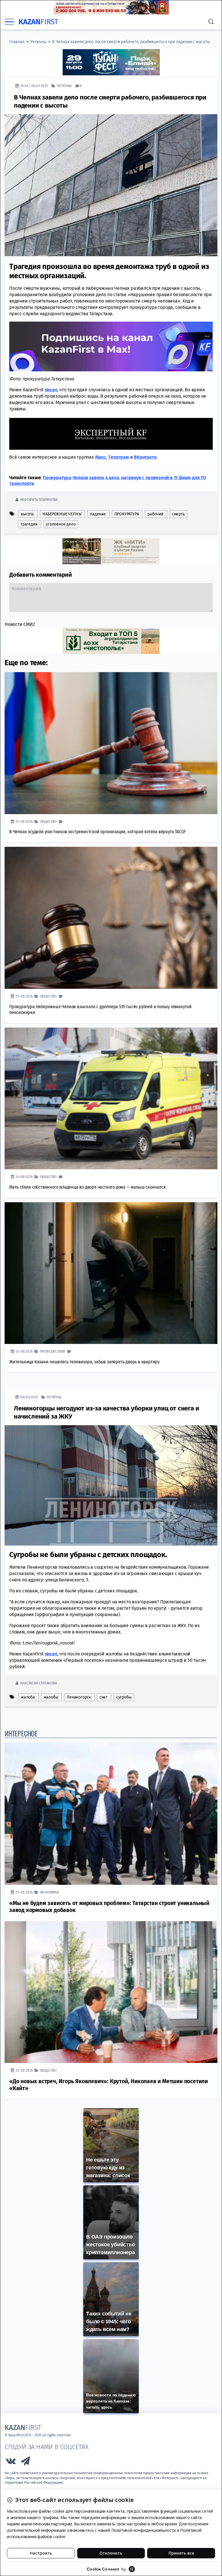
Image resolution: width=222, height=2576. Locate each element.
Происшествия (53, 1351)
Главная (17, 42)
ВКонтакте (145, 457)
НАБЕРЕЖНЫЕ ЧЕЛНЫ (62, 514)
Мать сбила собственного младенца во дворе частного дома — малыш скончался (87, 1187)
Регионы (38, 42)
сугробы (124, 1697)
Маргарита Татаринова (39, 499)
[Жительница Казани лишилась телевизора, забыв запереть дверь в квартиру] (111, 1273)
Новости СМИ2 (20, 624)
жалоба (28, 1697)
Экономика (49, 1892)
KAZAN (38, 22)
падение (98, 514)
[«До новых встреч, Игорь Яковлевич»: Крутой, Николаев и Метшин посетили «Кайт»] (111, 1992)
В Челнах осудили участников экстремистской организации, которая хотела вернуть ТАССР (97, 831)
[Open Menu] (9, 22)
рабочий (155, 514)
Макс (101, 457)
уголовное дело (61, 524)
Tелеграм (118, 457)
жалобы (51, 1697)
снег (103, 1697)
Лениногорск (79, 1697)
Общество (48, 821)
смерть (178, 514)
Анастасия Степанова (38, 1683)
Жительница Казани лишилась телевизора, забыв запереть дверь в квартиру (84, 1361)
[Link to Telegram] (26, 2462)
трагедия (29, 524)
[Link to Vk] (11, 2462)
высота (27, 514)
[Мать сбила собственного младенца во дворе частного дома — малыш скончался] (111, 1098)
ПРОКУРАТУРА (127, 514)
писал (51, 389)
